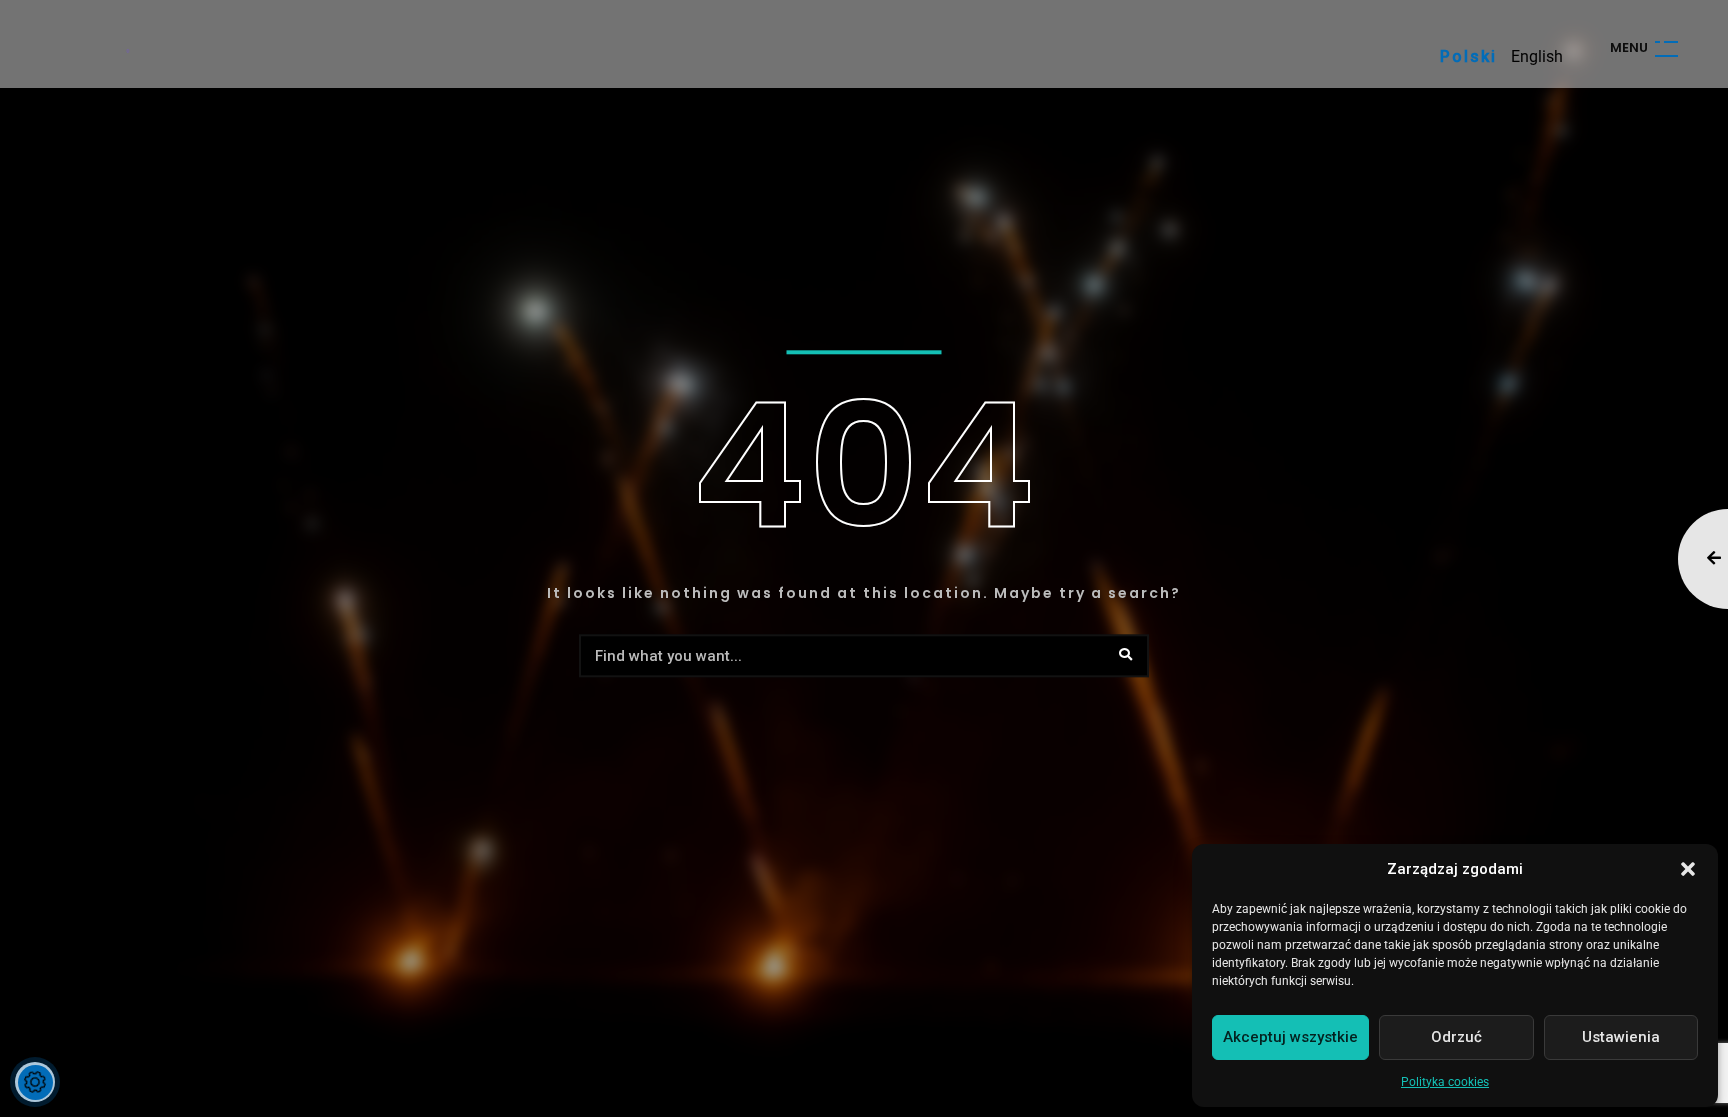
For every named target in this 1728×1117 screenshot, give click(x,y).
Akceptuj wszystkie (1290, 1037)
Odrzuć (1456, 1037)
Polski (1468, 56)
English (1537, 56)
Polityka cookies (1445, 1082)
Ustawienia (1621, 1037)
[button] (1688, 869)
